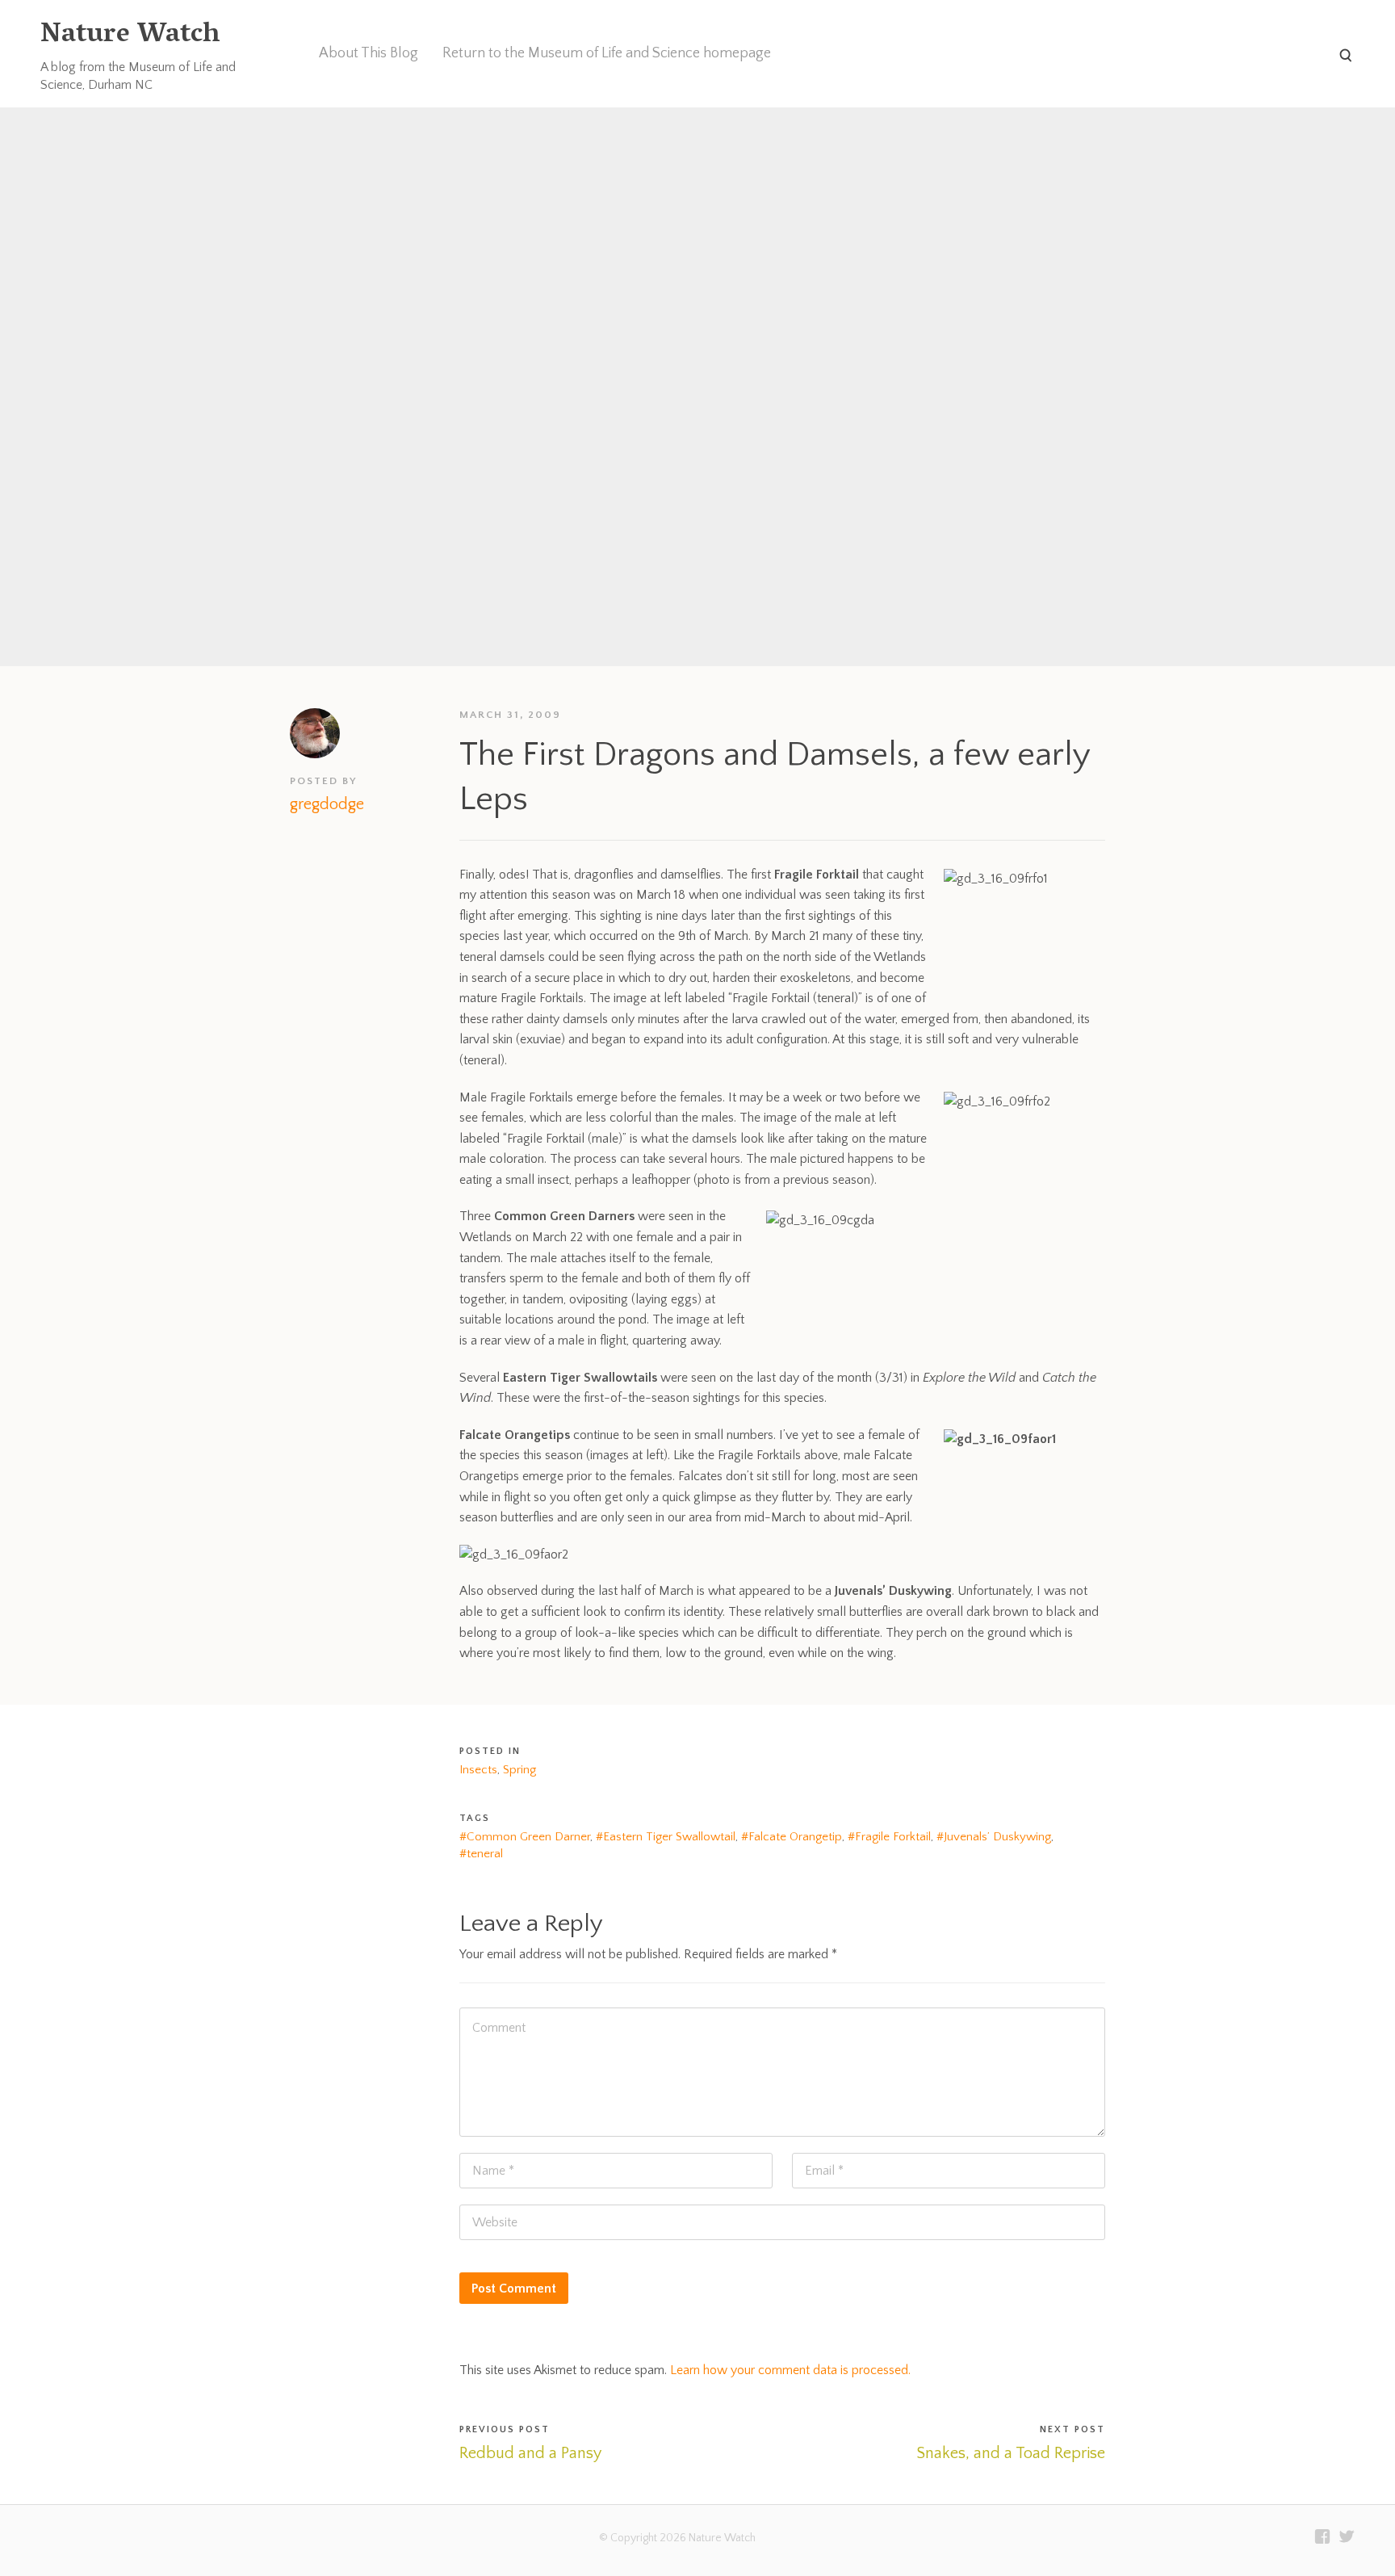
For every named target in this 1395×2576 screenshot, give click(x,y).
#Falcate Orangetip (792, 1837)
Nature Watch (130, 36)
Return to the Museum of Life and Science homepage (607, 53)
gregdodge (327, 804)
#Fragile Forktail (889, 1837)
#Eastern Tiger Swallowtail (666, 1837)
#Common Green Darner (525, 1837)
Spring (519, 1770)
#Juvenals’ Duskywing (994, 1837)
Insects (478, 1770)
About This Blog (369, 53)
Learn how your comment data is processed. (790, 2370)
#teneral (481, 1854)
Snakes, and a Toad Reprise (1011, 2453)
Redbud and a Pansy (530, 2453)
